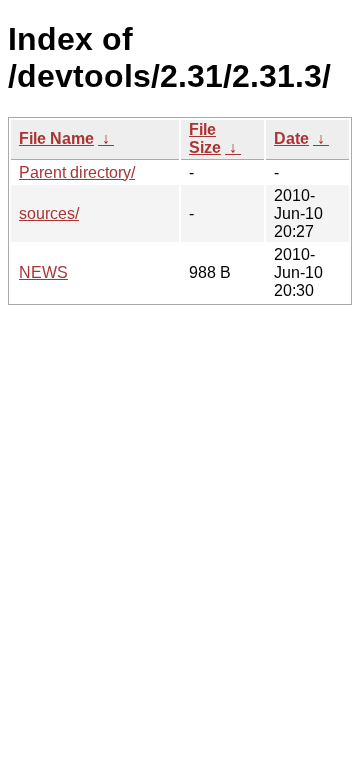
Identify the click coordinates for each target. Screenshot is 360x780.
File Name (56, 138)
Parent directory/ (77, 172)
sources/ (49, 213)
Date (291, 138)
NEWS (43, 272)
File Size (205, 138)
